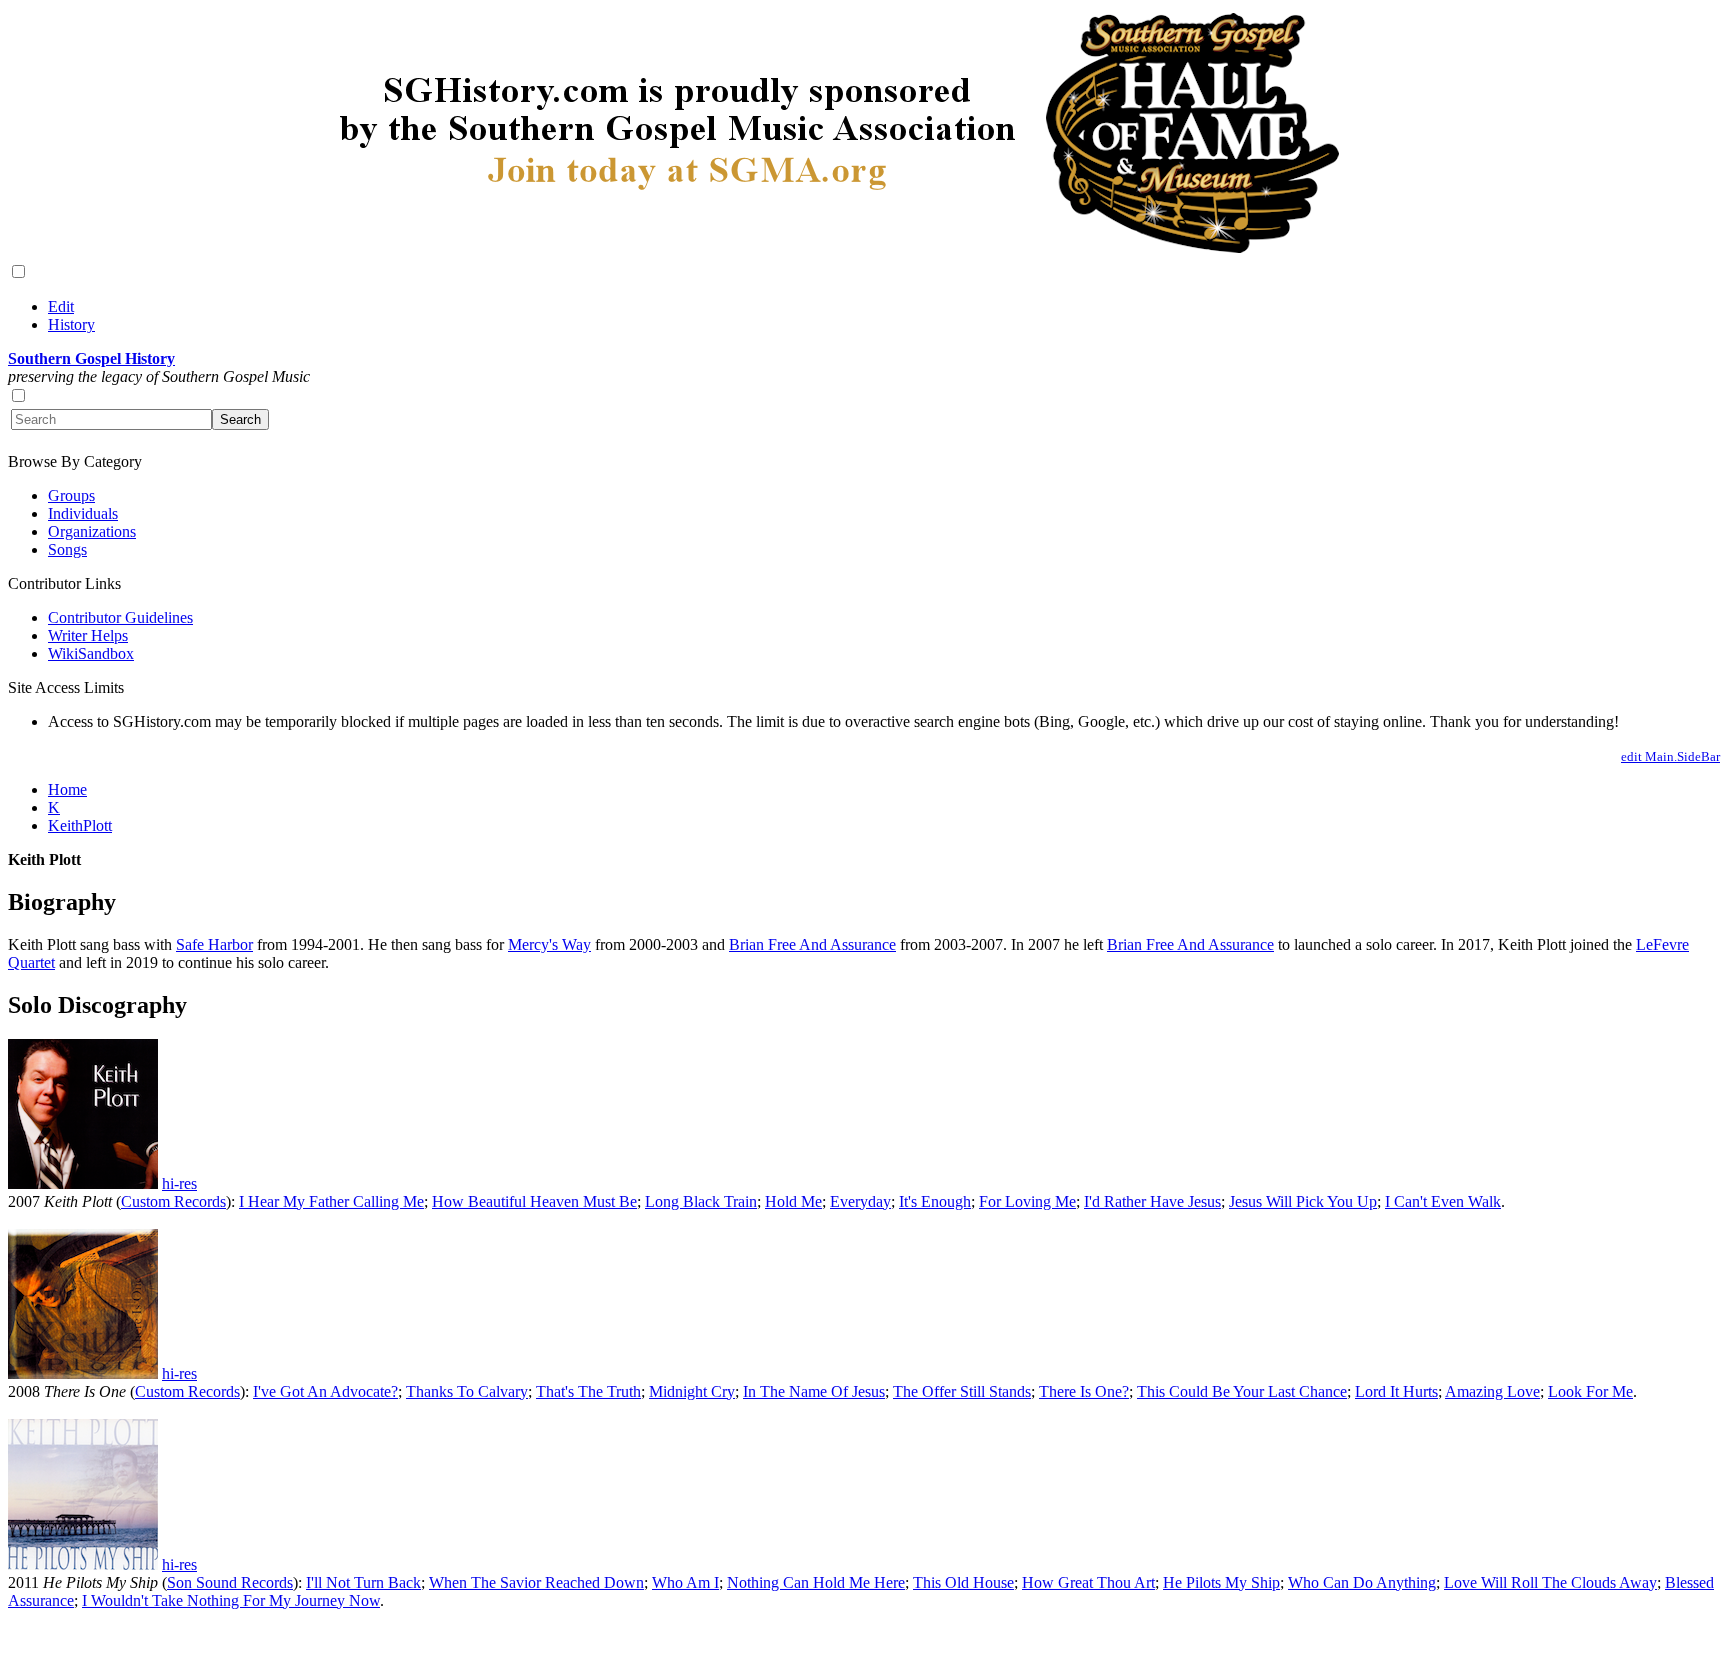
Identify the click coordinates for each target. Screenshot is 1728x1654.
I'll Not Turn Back (363, 1582)
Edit (61, 306)
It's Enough (935, 1201)
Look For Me (1590, 1391)
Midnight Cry (692, 1391)
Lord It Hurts (1396, 1391)
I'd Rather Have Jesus (1152, 1201)
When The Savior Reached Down (536, 1582)
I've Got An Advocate (322, 1391)
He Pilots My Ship (1221, 1582)
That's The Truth (588, 1391)
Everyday (860, 1201)
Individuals (83, 513)
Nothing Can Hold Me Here (816, 1582)
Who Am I (685, 1582)
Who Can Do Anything (1362, 1582)
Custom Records (173, 1201)
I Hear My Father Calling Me (331, 1201)
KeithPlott (80, 825)
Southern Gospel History (91, 358)
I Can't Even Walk (1443, 1201)
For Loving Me (1027, 1201)
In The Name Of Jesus (814, 1391)
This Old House (963, 1582)
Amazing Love (1492, 1391)
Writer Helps (88, 635)
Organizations (92, 531)
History (71, 324)
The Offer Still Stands (962, 1391)
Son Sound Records (230, 1582)
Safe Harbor (214, 944)
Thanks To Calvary (467, 1391)
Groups (71, 495)
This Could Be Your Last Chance (1242, 1391)
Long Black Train (701, 1201)
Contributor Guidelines (120, 617)
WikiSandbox (91, 653)
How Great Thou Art (1088, 1582)
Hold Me (793, 1201)
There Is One (1080, 1391)
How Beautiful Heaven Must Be (534, 1201)
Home (67, 789)
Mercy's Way (549, 944)
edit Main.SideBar (1670, 756)
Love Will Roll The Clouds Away (1550, 1582)
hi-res (179, 1183)
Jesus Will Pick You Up (1303, 1201)
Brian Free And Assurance (812, 944)
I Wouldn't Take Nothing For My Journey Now (231, 1600)
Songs (67, 549)
